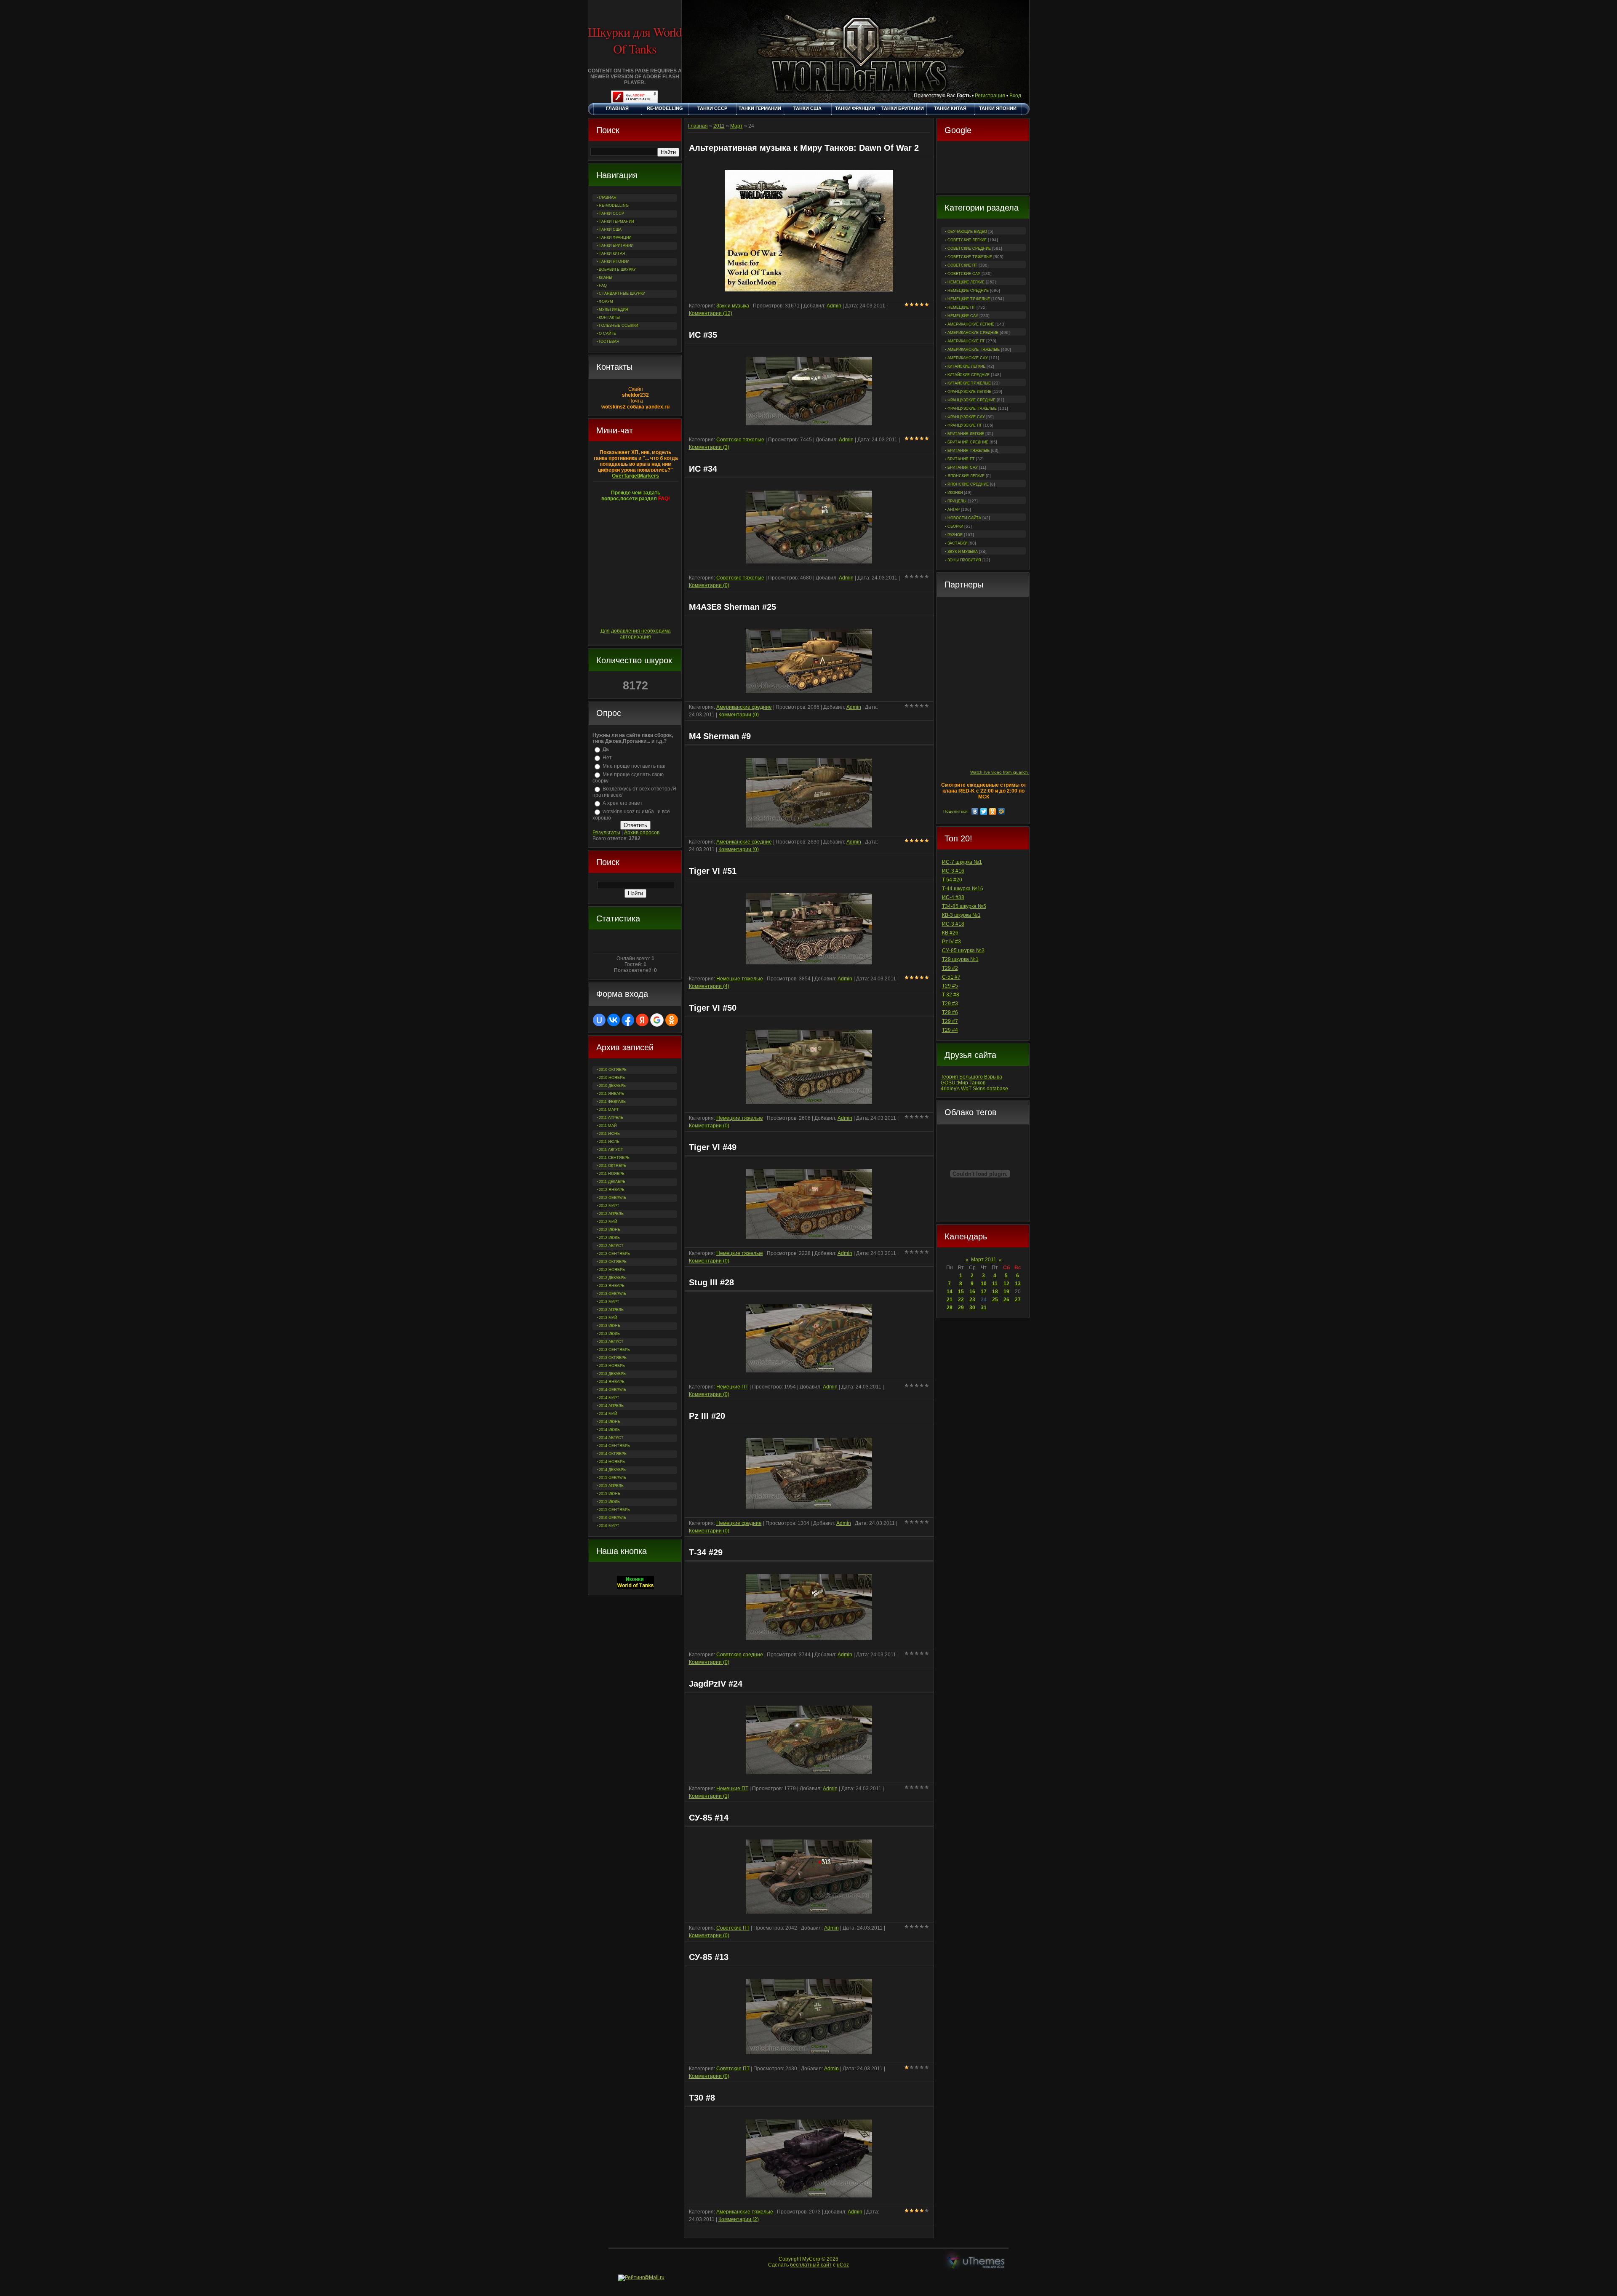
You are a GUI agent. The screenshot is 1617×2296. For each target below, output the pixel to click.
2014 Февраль (612, 1390)
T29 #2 (950, 968)
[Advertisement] (983, 168)
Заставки (957, 543)
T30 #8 (702, 2098)
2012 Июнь (610, 1230)
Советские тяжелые (970, 257)
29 (961, 1308)
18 (995, 1292)
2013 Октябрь (613, 1358)
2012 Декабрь (612, 1278)
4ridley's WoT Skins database (974, 1089)
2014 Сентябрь (614, 1446)
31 (984, 1308)
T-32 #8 (951, 995)
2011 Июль (609, 1142)
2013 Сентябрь (614, 1350)
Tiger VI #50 (713, 1008)
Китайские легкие (966, 366)
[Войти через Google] (657, 1020)
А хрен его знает (623, 803)
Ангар (954, 510)
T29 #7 (950, 1021)
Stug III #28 (711, 1282)
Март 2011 (984, 1260)
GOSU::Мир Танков (963, 1083)
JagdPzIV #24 (716, 1684)
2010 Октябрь (613, 1070)
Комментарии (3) (709, 447)
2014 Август (611, 1438)
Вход (1015, 96)
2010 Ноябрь (612, 1078)
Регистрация (990, 96)
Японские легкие (966, 476)
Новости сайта (964, 518)
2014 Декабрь (612, 1470)
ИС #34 (703, 469)
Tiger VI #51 (713, 871)
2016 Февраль (612, 1518)
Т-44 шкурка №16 (963, 889)
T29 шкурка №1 (960, 959)
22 (961, 1300)
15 (961, 1292)
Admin (834, 306)
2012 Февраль (612, 1198)
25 (995, 1300)
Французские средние (971, 400)
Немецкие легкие (966, 282)
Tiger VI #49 (713, 1147)
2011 (719, 126)
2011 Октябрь (612, 1166)
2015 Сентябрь (614, 1510)
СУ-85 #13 (709, 1957)
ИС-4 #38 (953, 897)
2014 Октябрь (613, 1454)
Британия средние (968, 442)
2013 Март (609, 1302)
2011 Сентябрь (614, 1158)
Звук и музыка (963, 552)
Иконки (955, 493)
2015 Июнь (610, 1494)
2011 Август (611, 1150)
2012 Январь (612, 1190)
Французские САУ (966, 417)
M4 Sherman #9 (720, 736)
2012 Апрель (611, 1214)
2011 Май (608, 1126)
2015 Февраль (612, 1478)
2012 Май (608, 1222)
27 (1018, 1300)
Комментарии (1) (709, 1796)
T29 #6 (950, 1012)
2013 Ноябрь (612, 1366)
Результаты (606, 833)
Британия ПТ (961, 459)
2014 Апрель (611, 1406)
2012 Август (611, 1246)
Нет (607, 758)
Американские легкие (971, 324)
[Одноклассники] (993, 812)
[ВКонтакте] (975, 812)
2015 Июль (609, 1502)
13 (1018, 1284)
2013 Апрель (611, 1310)
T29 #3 (950, 1004)
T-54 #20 (952, 880)
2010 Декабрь (612, 1086)
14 (950, 1292)
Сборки (955, 526)
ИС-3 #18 (953, 924)
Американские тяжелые (974, 350)
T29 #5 (950, 986)
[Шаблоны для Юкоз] (976, 2262)
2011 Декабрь (612, 1182)
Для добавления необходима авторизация (636, 634)
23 (972, 1300)
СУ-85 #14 (709, 1818)
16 (972, 1292)
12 (1006, 1284)
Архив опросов (642, 833)
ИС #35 (703, 335)
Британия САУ (963, 467)
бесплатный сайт (811, 2265)
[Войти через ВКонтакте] (614, 1020)
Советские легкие (967, 240)
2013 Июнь (610, 1326)
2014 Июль (609, 1430)
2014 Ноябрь (612, 1462)
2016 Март (609, 1526)
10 (984, 1284)
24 (984, 1300)
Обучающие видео (967, 232)
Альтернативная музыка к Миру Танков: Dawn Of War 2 (804, 148)
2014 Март (609, 1398)
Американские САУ (968, 358)
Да (606, 749)
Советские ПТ (962, 265)
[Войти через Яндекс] (642, 1020)
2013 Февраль (612, 1294)
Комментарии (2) (739, 2219)
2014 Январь (612, 1382)
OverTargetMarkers (635, 476)
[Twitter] (984, 812)
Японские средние (968, 484)
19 (1006, 1292)
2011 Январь (611, 1094)
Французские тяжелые (972, 408)
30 (972, 1308)
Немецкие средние (968, 291)
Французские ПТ (965, 425)
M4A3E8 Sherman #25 (732, 607)
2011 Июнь (609, 1134)
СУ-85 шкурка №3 (963, 950)
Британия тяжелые (969, 451)
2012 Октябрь (613, 1262)
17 (984, 1292)
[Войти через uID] (599, 1020)
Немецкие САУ (963, 316)
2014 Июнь (610, 1422)
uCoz (843, 2265)
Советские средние (969, 248)
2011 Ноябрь (612, 1174)
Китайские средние (969, 375)
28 (950, 1308)
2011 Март (609, 1110)
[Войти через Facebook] (628, 1020)
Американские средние (973, 333)
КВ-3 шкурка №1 (961, 915)
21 (950, 1300)
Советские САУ (964, 274)
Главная (698, 126)
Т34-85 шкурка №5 (964, 906)
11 (995, 1284)
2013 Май (608, 1318)
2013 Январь (612, 1286)
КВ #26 (950, 933)
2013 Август (611, 1342)
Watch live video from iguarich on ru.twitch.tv (1013, 772)
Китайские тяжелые (969, 383)
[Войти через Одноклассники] (672, 1020)
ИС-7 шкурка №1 (962, 862)
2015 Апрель (611, 1486)
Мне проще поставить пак (634, 766)
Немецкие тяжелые (969, 299)
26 (1006, 1300)
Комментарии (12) (711, 313)
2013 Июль (609, 1334)
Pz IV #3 (951, 942)
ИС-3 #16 (953, 871)
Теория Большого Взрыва (971, 1077)
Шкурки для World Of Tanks (635, 40)
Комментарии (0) (709, 585)
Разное (955, 535)
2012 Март (609, 1206)
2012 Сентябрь (614, 1254)
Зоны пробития (964, 560)
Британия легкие (966, 434)
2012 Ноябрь (612, 1270)
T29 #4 (950, 1030)
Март (736, 126)
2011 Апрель (611, 1118)
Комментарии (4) (709, 986)
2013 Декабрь (612, 1374)
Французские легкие (969, 392)
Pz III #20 (707, 1416)
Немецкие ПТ (961, 307)
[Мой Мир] (1002, 812)
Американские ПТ (966, 341)
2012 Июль (609, 1238)
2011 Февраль (612, 1102)
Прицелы (957, 501)
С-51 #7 (951, 977)
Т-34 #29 (706, 1552)
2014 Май (608, 1414)
